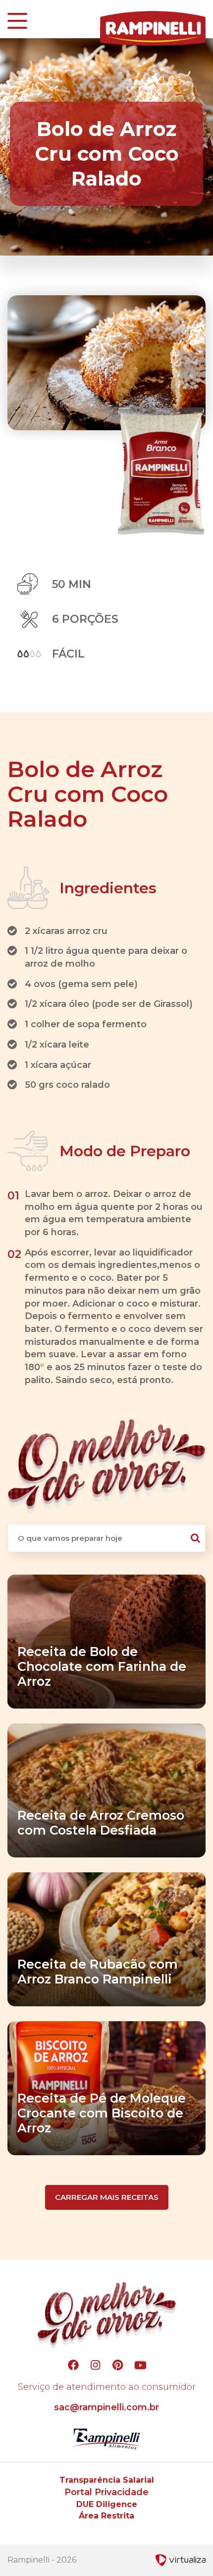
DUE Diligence (107, 2504)
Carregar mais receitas (107, 2197)
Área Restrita (106, 2516)
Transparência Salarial (107, 2480)
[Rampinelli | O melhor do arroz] (153, 28)
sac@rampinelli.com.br (106, 2407)
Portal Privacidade (106, 2492)
